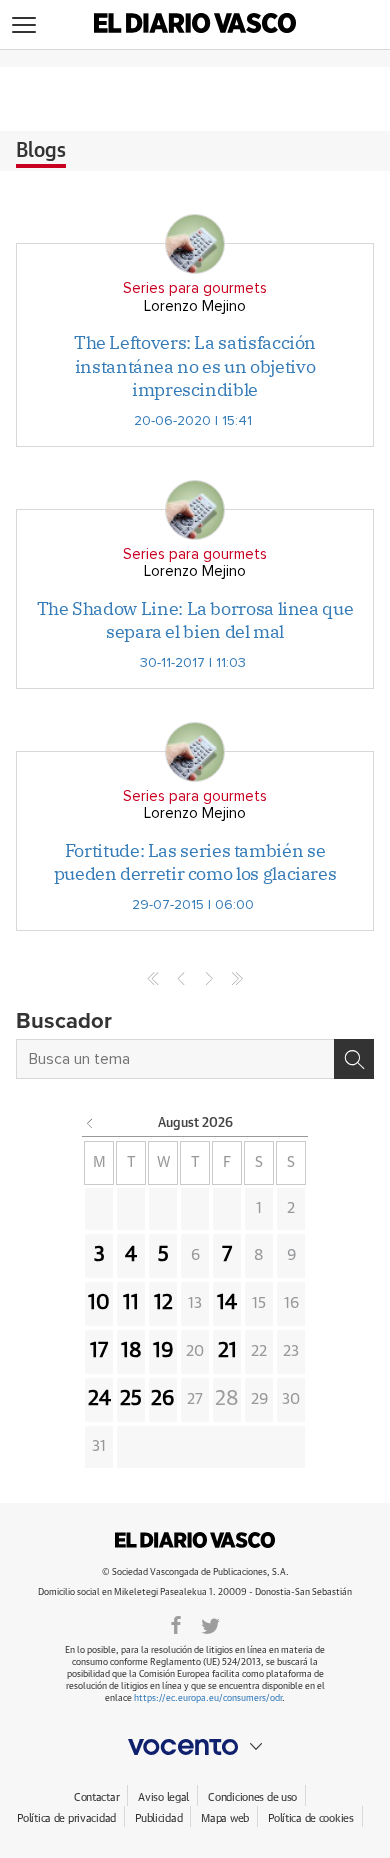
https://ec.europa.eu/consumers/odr (208, 1698)
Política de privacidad (66, 1818)
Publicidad (158, 1818)
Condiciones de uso (252, 1797)
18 (131, 1351)
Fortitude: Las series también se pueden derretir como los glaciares (195, 862)
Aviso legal (163, 1797)
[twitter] (210, 1624)
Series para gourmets (195, 288)
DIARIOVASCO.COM (195, 1540)
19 (163, 1351)
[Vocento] (195, 1747)
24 (99, 1399)
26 (163, 1399)
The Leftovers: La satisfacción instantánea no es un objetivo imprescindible (195, 366)
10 (99, 1303)
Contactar (96, 1797)
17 (99, 1351)
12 (163, 1303)
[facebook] (176, 1624)
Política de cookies (311, 1818)
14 (227, 1303)
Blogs (41, 151)
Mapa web (225, 1818)
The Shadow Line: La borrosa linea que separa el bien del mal (195, 620)
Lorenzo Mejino (195, 306)
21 (227, 1351)
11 (131, 1303)
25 (131, 1399)
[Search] (354, 1059)
